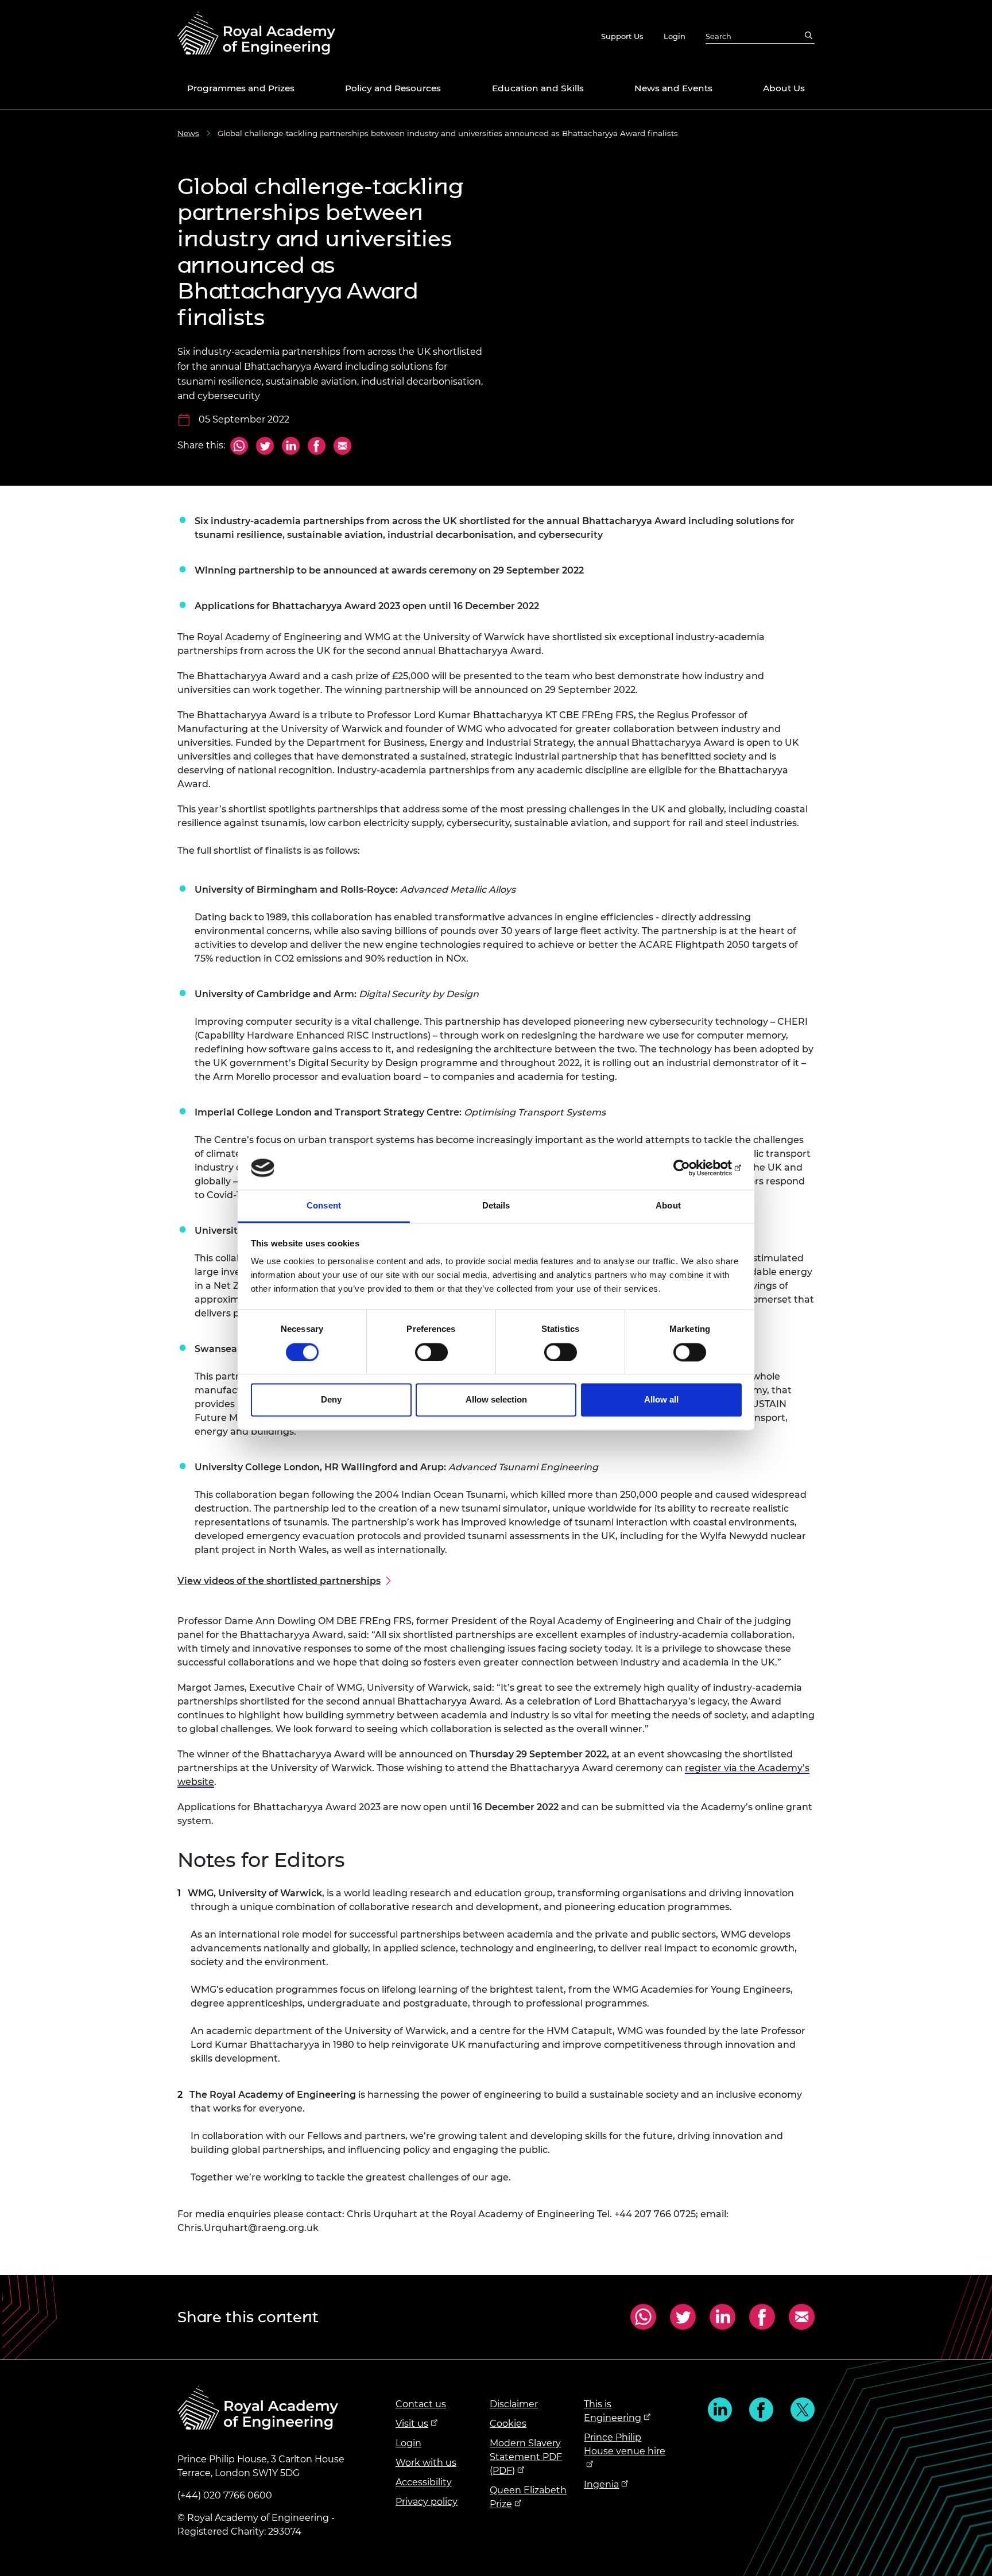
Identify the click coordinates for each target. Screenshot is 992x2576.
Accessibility (424, 2482)
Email (341, 447)
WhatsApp (239, 447)
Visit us (412, 2424)
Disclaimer (514, 2404)
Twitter (265, 447)
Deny (331, 1400)
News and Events (673, 88)
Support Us (622, 36)
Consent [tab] (324, 1206)
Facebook (317, 447)
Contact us (421, 2404)
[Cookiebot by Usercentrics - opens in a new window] (691, 1168)
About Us (784, 88)
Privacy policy (427, 2502)
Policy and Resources (393, 88)
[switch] (431, 1352)
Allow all (661, 1400)
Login (675, 36)
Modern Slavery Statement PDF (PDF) (526, 2457)
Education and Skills (538, 88)
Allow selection (496, 1400)
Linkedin (720, 2410)
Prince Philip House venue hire (625, 2444)
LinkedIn (291, 447)
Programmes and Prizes (241, 88)
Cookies (508, 2424)
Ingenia (601, 2484)
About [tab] (668, 1206)
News (188, 133)
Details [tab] (496, 1206)
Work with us (426, 2463)
